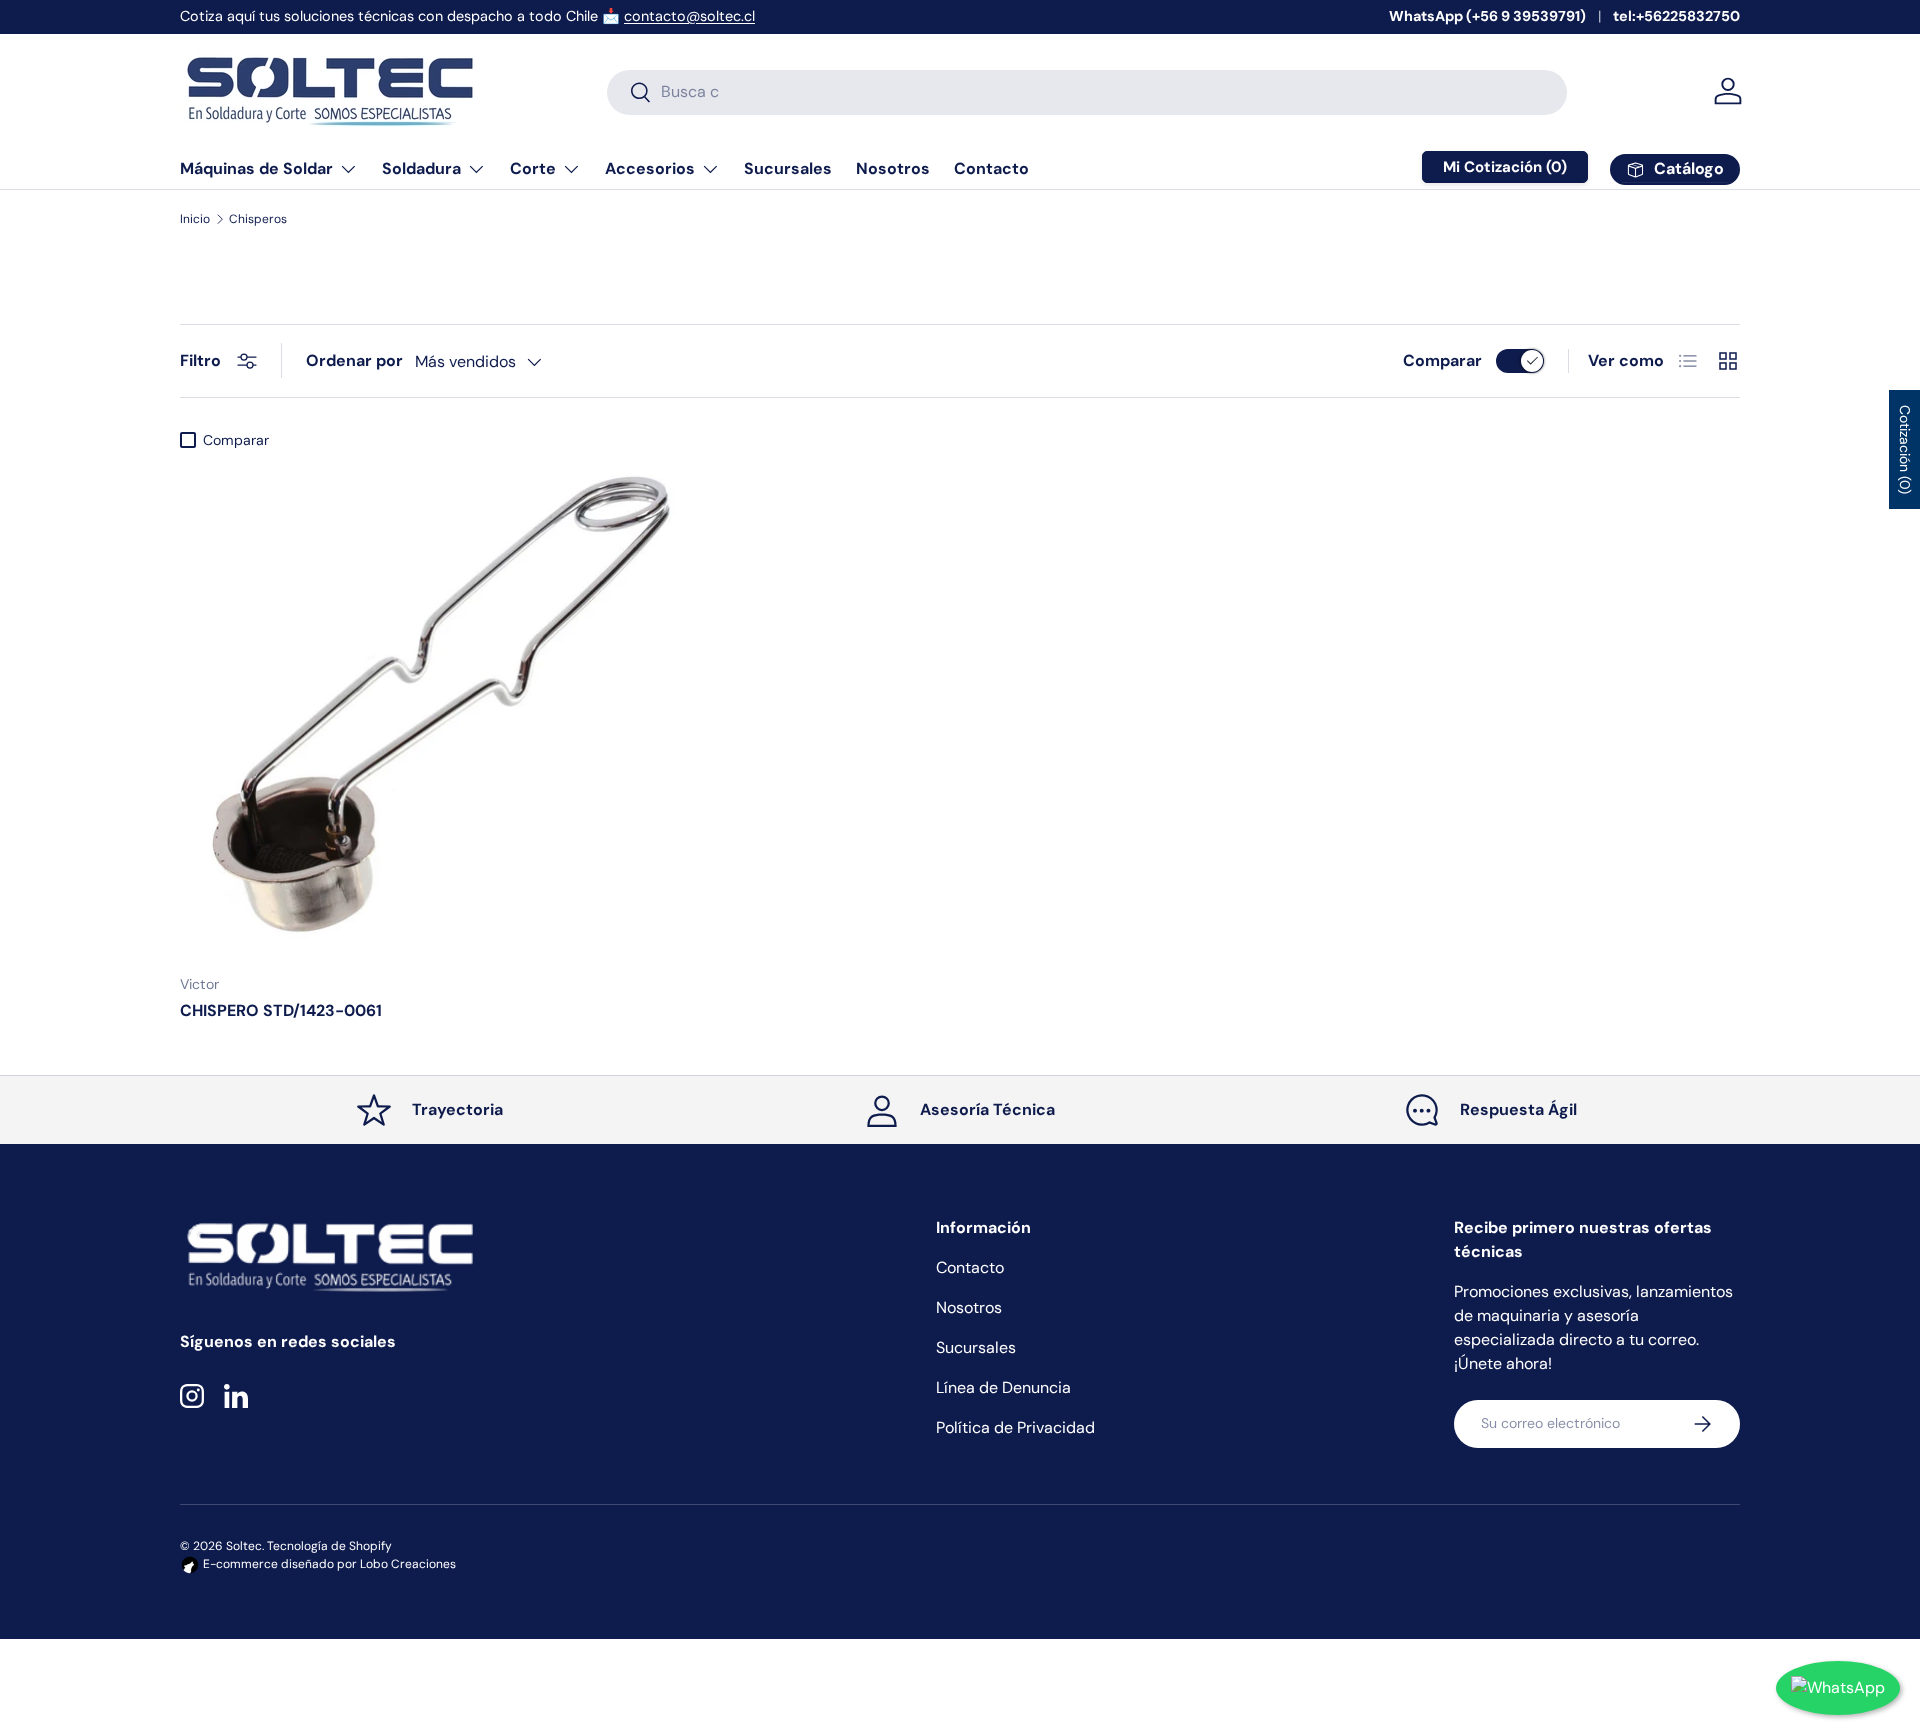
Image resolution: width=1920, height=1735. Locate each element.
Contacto (991, 168)
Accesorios (650, 168)
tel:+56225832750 (1676, 16)
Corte (533, 168)
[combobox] (1086, 91)
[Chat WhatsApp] (1838, 1688)
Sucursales (788, 168)
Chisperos (258, 219)
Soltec (244, 1546)
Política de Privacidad (1015, 1427)
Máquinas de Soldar (256, 168)
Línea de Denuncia (1003, 1387)
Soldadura (421, 168)
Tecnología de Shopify (329, 1546)
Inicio (195, 219)
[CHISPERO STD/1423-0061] (429, 708)
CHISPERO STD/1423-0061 (281, 1010)
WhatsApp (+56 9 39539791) (1487, 16)
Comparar (1442, 360)
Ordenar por (354, 360)
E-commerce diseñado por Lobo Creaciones (328, 1564)
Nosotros (893, 168)
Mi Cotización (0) (1505, 167)
